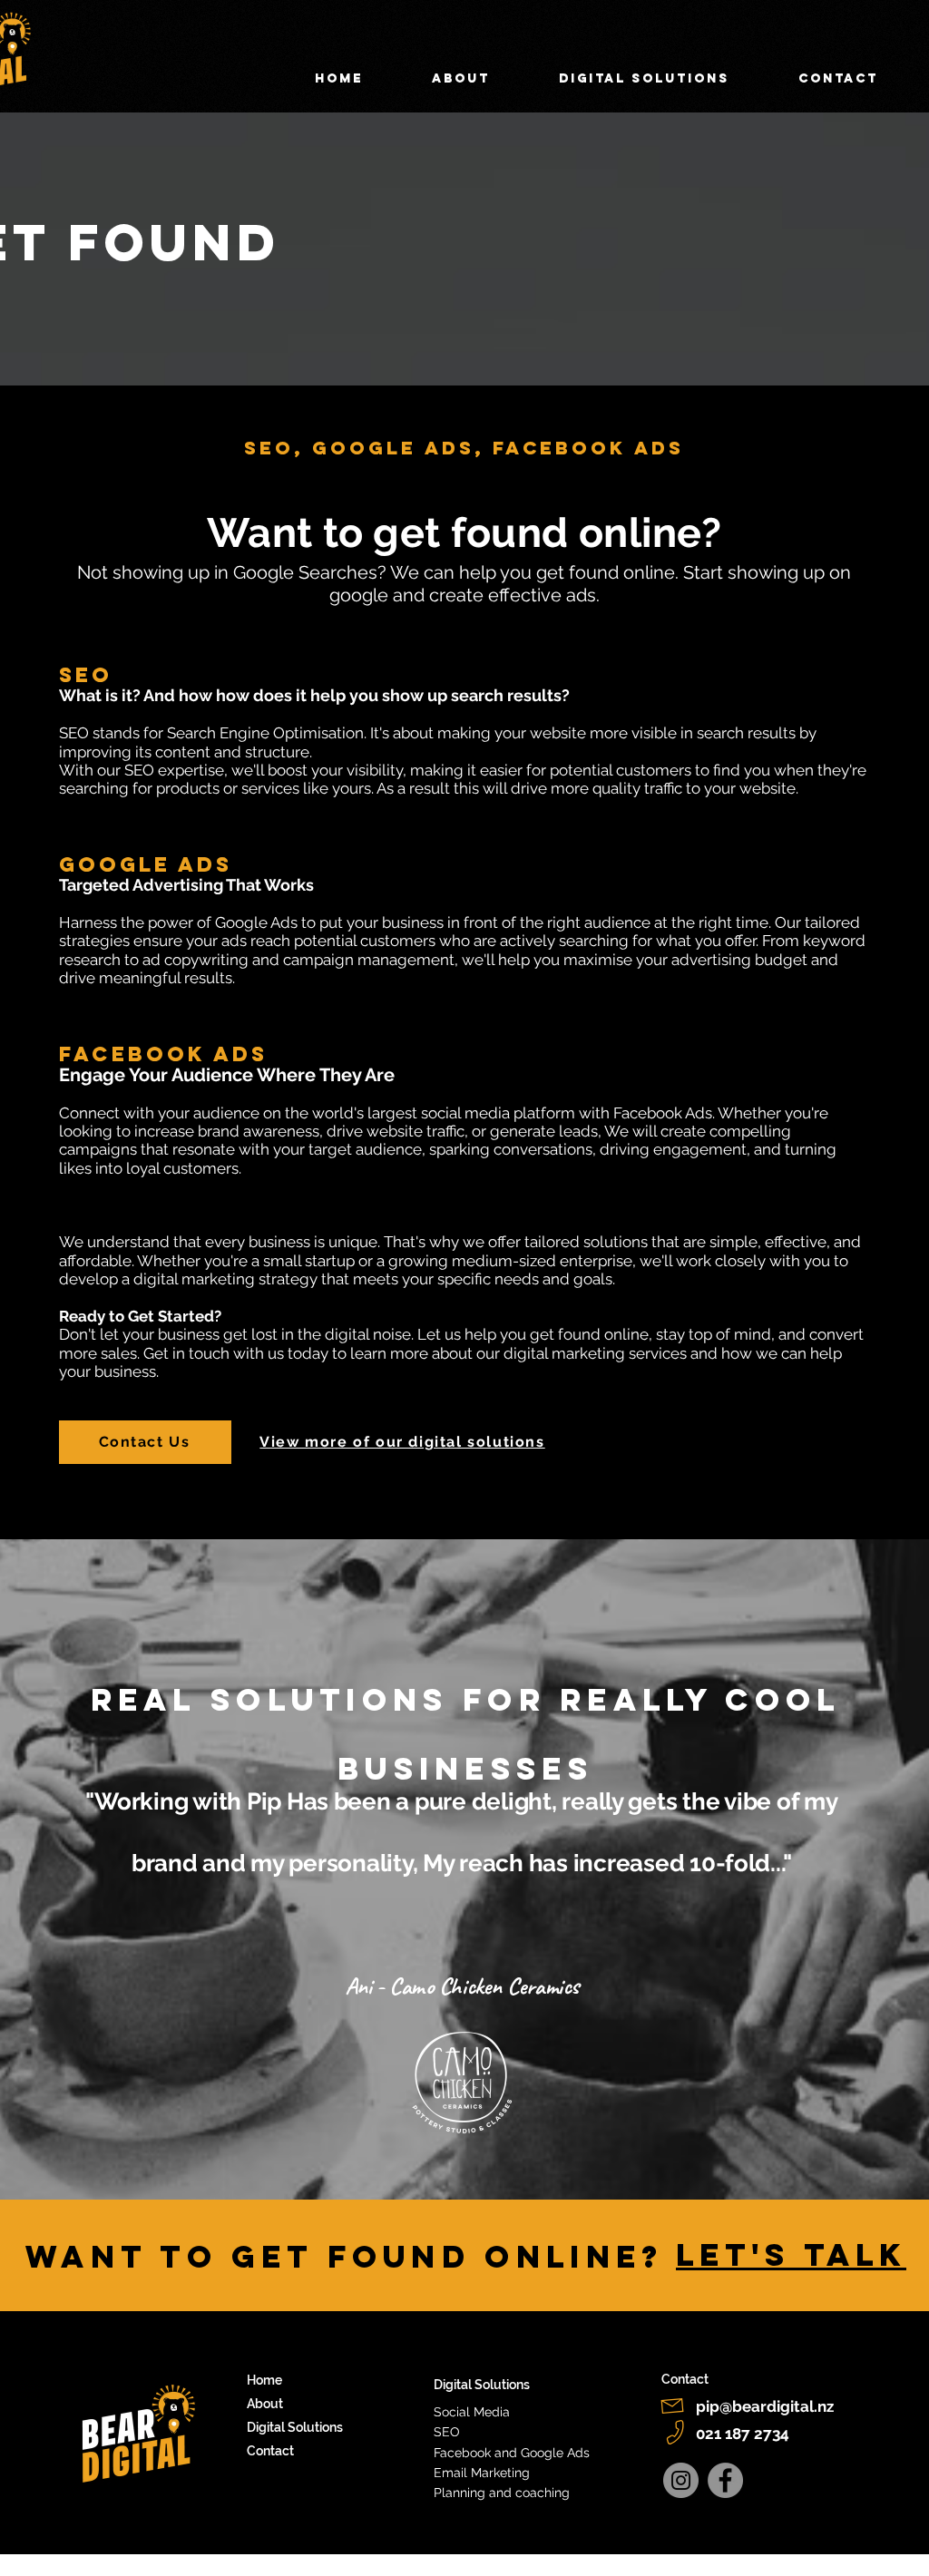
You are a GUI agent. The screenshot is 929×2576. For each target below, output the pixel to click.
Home (264, 2380)
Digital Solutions (295, 2427)
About (265, 2404)
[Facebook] (725, 2480)
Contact (270, 2451)
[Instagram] (681, 2480)
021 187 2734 (743, 2434)
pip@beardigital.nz (765, 2406)
